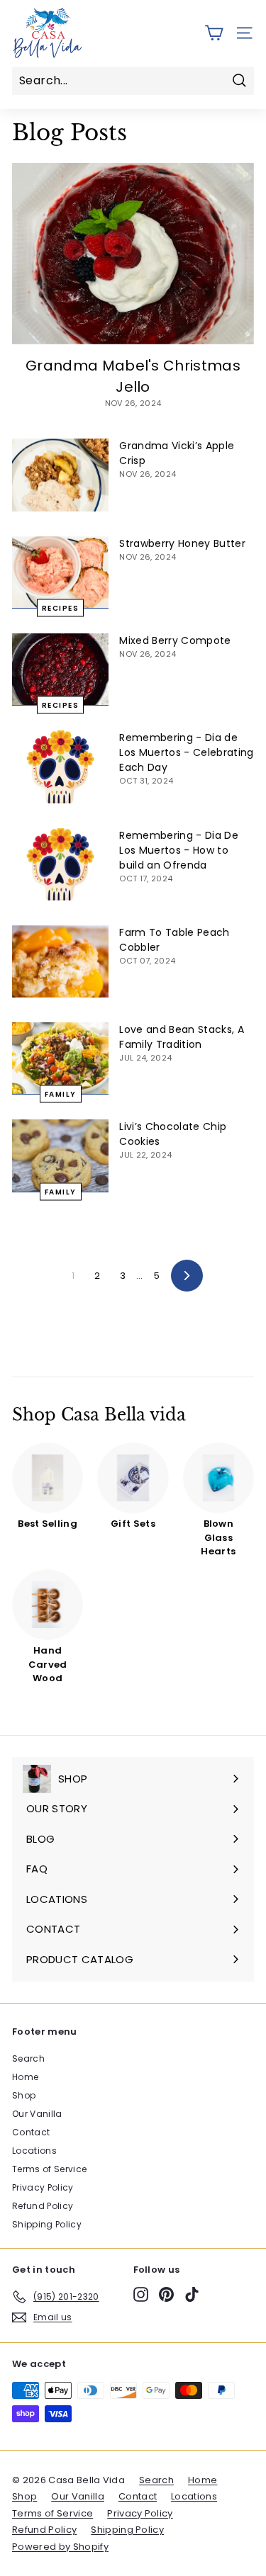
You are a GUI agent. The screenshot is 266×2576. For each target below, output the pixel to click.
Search (28, 2058)
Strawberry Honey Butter (182, 543)
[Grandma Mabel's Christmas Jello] (133, 254)
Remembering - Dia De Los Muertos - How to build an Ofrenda (179, 850)
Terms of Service (49, 2169)
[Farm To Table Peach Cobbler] (60, 961)
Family (61, 1094)
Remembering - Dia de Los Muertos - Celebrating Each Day (186, 752)
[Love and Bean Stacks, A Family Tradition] (60, 1058)
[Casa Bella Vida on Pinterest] (166, 2294)
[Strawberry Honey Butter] (60, 572)
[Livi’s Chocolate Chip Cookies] (60, 1156)
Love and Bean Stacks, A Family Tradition (181, 1037)
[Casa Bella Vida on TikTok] (192, 2294)
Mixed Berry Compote (175, 640)
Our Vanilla (37, 2114)
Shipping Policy (47, 2224)
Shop (24, 2095)
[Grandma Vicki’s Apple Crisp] (60, 475)
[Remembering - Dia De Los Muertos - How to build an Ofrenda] (60, 864)
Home (25, 2077)
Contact (31, 2132)
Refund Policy (43, 2206)
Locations (34, 2151)
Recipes (61, 608)
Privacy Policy (43, 2187)
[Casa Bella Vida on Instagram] (141, 2294)
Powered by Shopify (60, 2547)
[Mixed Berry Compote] (60, 670)
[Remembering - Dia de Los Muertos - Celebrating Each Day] (60, 767)
